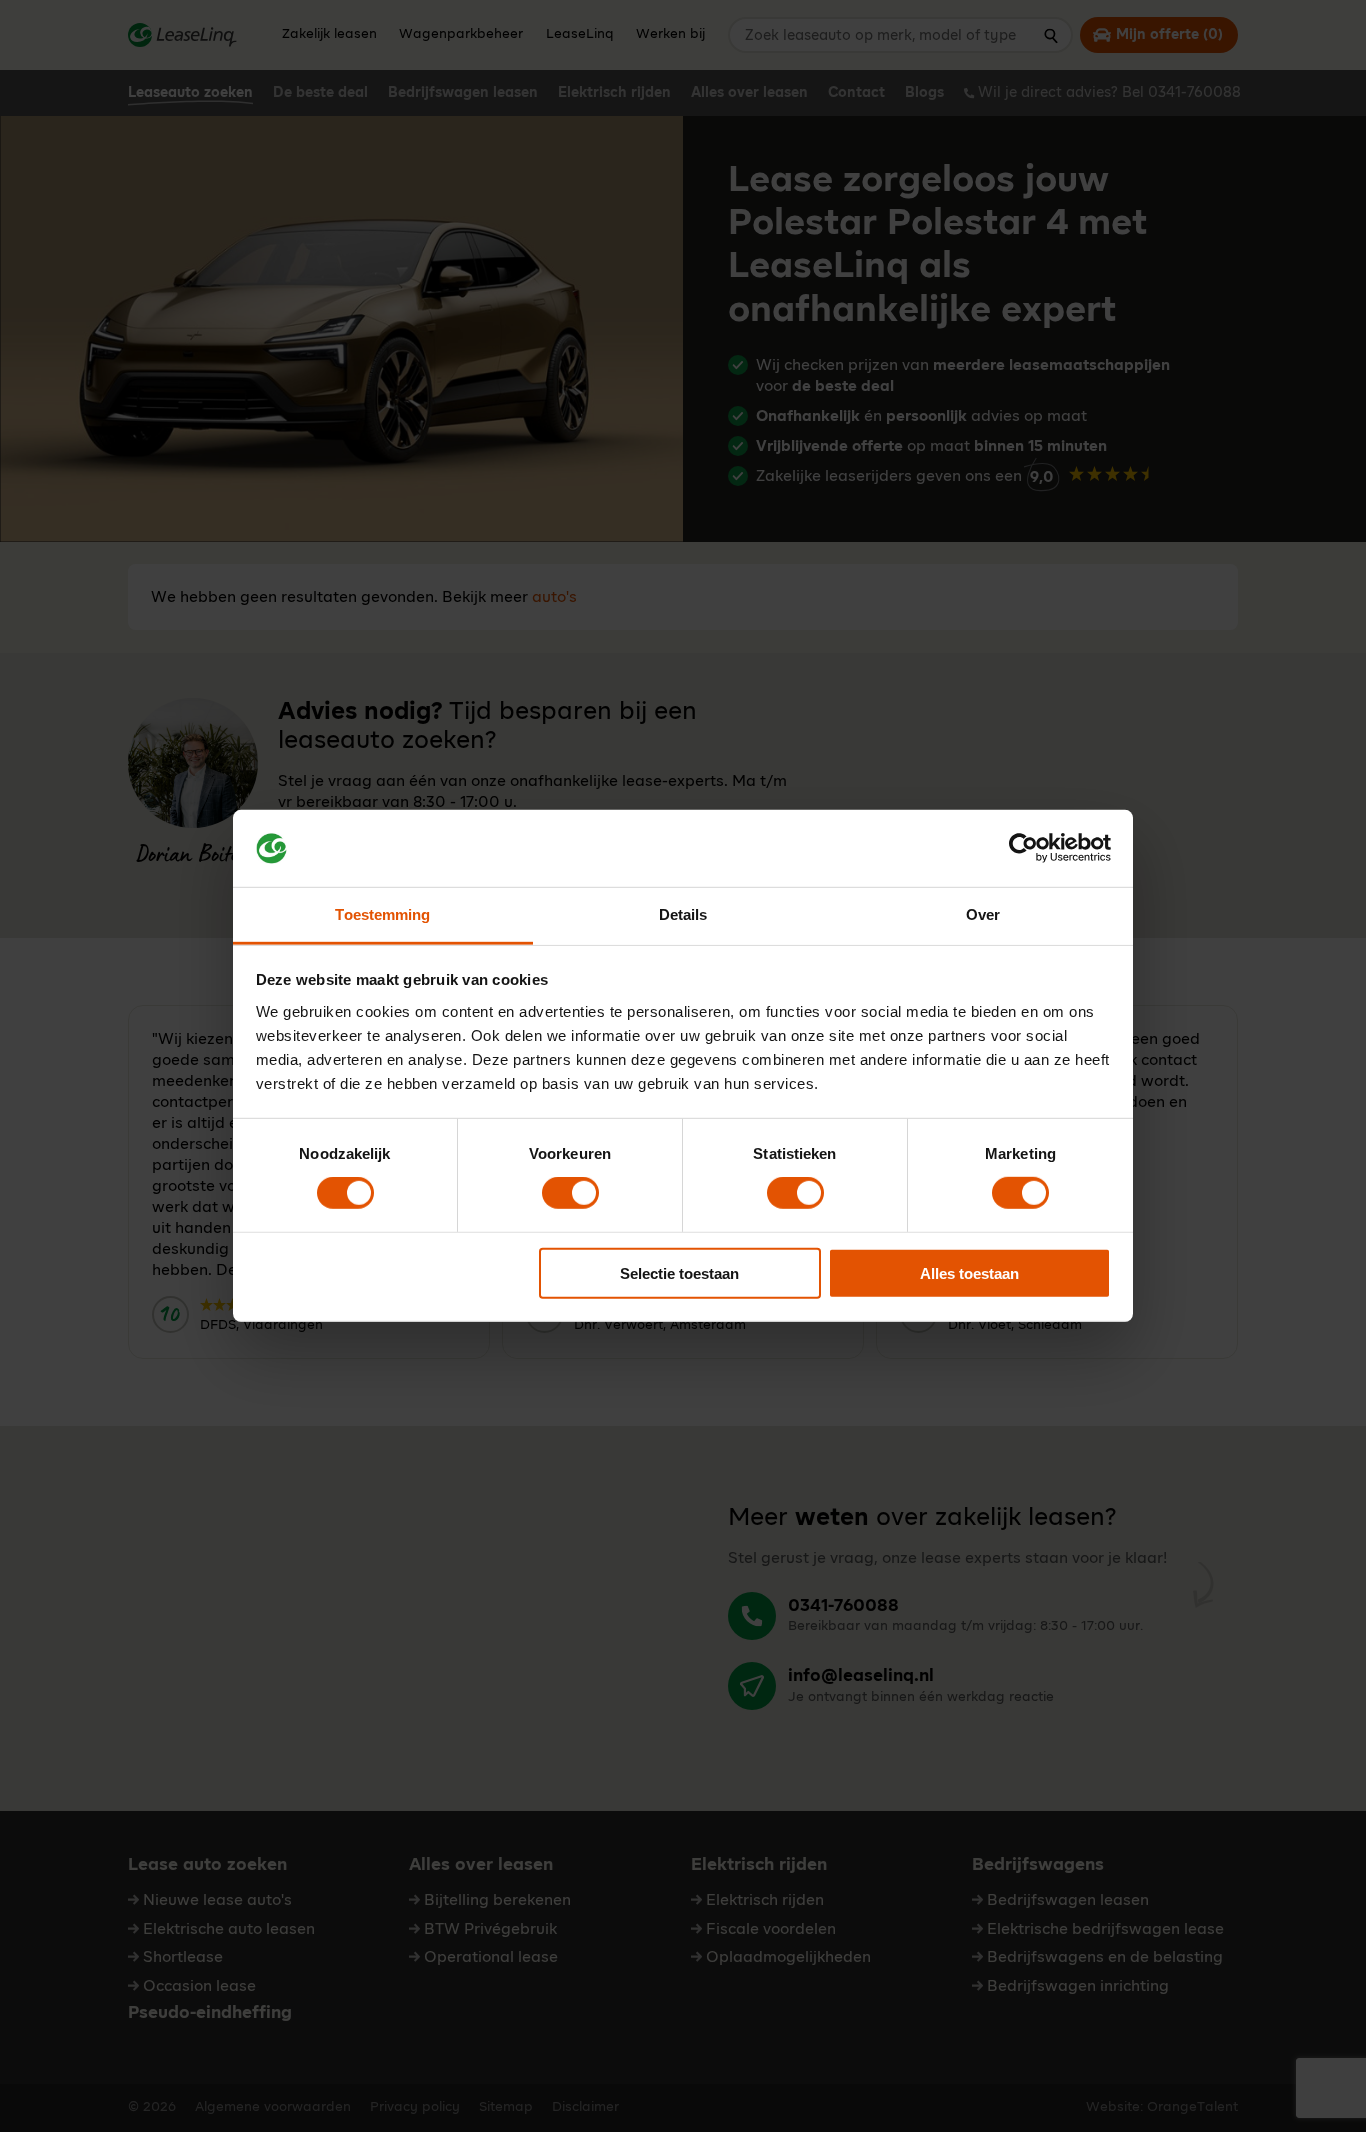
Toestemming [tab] (382, 914)
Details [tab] (683, 914)
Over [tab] (983, 914)
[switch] (570, 1193)
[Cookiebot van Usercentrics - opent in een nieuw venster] (1023, 848)
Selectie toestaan (679, 1272)
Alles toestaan (969, 1272)
